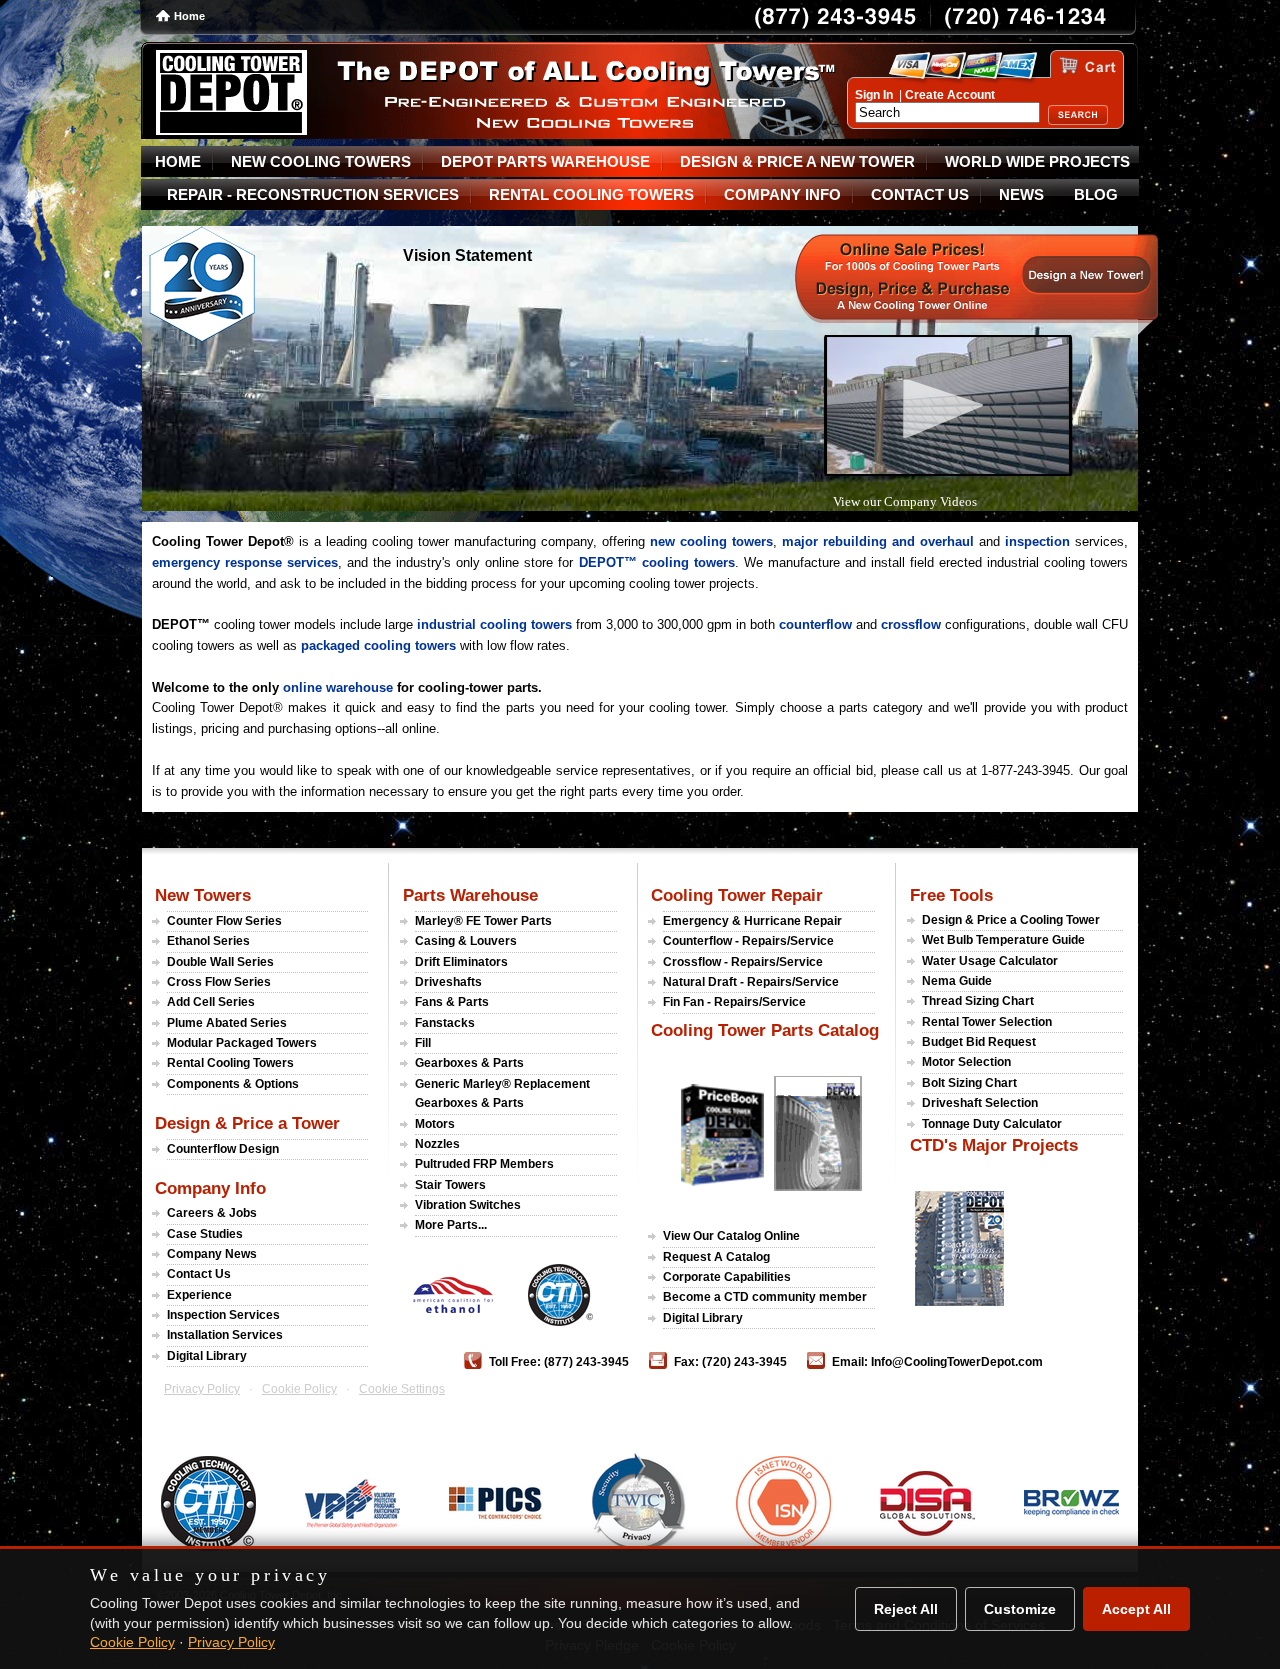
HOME (178, 162)
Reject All (906, 1609)
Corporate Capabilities (727, 1277)
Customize (1020, 1609)
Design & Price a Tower (247, 1123)
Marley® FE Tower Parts (483, 921)
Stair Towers (450, 1185)
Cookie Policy (299, 1389)
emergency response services (245, 562)
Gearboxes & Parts (469, 1063)
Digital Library (207, 1356)
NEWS (1021, 195)
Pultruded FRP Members (484, 1164)
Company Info (210, 1188)
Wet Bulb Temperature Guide (1003, 940)
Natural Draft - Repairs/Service (751, 982)
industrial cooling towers (494, 624)
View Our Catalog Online (731, 1236)
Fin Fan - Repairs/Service (734, 1002)
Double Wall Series (220, 962)
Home (189, 16)
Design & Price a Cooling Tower (1011, 920)
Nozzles (437, 1144)
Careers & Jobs (212, 1213)
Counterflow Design (223, 1149)
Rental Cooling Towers (230, 1063)
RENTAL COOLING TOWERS (591, 195)
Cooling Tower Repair (737, 895)
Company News (212, 1254)
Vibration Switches (468, 1205)
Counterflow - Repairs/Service (748, 941)
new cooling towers (711, 541)
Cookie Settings (402, 1389)
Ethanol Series (208, 941)
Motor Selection (966, 1062)
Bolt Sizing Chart (969, 1083)
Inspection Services (223, 1315)
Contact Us (199, 1274)
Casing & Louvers (466, 941)
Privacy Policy (202, 1389)
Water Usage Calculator (990, 961)
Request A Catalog (716, 1257)
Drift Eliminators (461, 962)
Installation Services (225, 1335)
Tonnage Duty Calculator (992, 1124)
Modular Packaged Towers (242, 1043)
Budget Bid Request (979, 1042)
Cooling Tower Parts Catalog (765, 1030)
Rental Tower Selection (987, 1022)
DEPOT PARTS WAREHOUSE (545, 162)
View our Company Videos (905, 501)
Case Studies (205, 1234)
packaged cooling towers (378, 645)
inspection (1037, 541)
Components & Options (233, 1084)
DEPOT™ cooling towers (657, 562)
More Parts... (451, 1225)
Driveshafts (448, 982)
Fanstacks (445, 1023)
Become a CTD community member (765, 1297)
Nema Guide (957, 981)
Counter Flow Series (224, 921)
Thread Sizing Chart (978, 1001)
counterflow (815, 624)
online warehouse (338, 687)
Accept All (1136, 1609)
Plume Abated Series (227, 1023)
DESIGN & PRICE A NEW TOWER (797, 162)
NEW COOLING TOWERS (321, 162)
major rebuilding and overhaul (878, 541)
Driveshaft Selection (980, 1103)
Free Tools (951, 895)
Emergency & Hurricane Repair (752, 921)
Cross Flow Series (219, 982)
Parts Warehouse (470, 895)
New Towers (203, 895)
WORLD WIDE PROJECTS (1037, 162)
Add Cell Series (211, 1002)
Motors (435, 1124)
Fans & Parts (452, 1002)
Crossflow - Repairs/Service (743, 962)
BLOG (1096, 195)
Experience (199, 1295)
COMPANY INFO (782, 195)
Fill (423, 1043)
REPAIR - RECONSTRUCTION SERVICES (313, 195)
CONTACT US (920, 195)
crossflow (911, 624)
